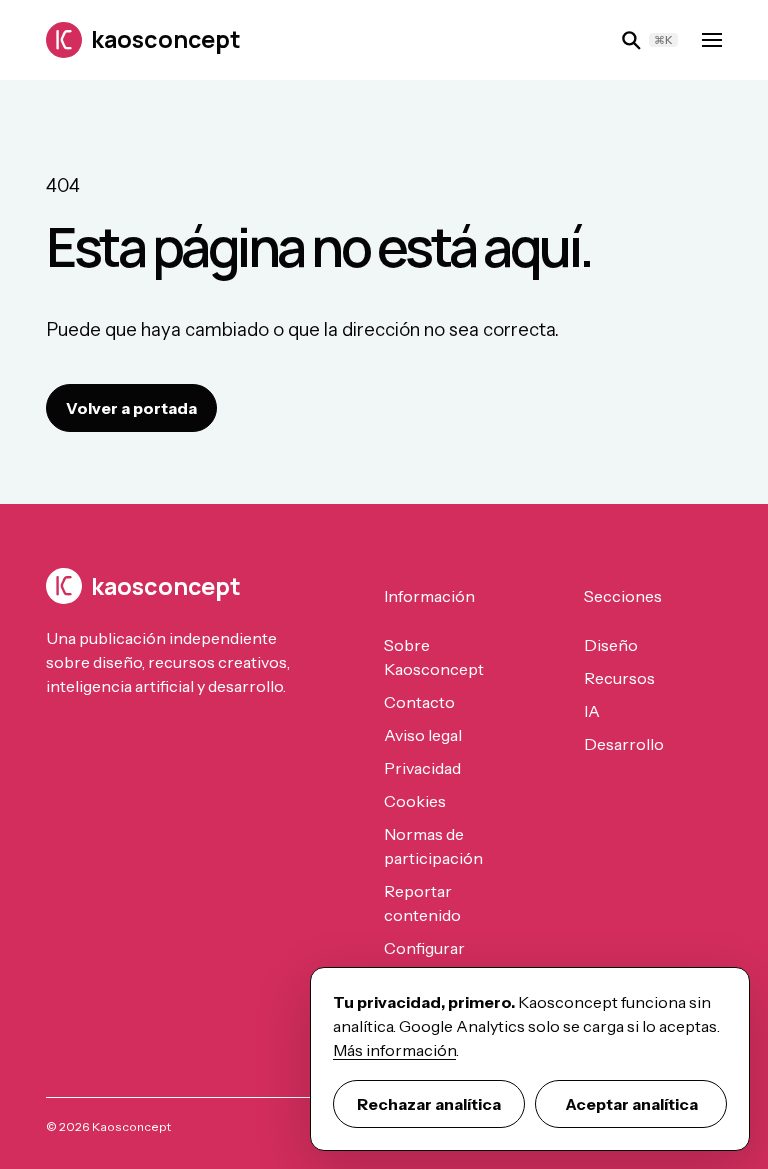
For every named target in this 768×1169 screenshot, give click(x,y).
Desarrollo (624, 744)
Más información (394, 1050)
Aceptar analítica (631, 1104)
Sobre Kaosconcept (434, 657)
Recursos (619, 678)
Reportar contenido (422, 903)
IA (592, 711)
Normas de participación (433, 846)
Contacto (419, 702)
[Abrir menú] (712, 40)
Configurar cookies (424, 960)
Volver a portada (131, 408)
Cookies (415, 801)
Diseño (611, 645)
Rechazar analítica (429, 1104)
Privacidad (422, 768)
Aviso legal (423, 735)
